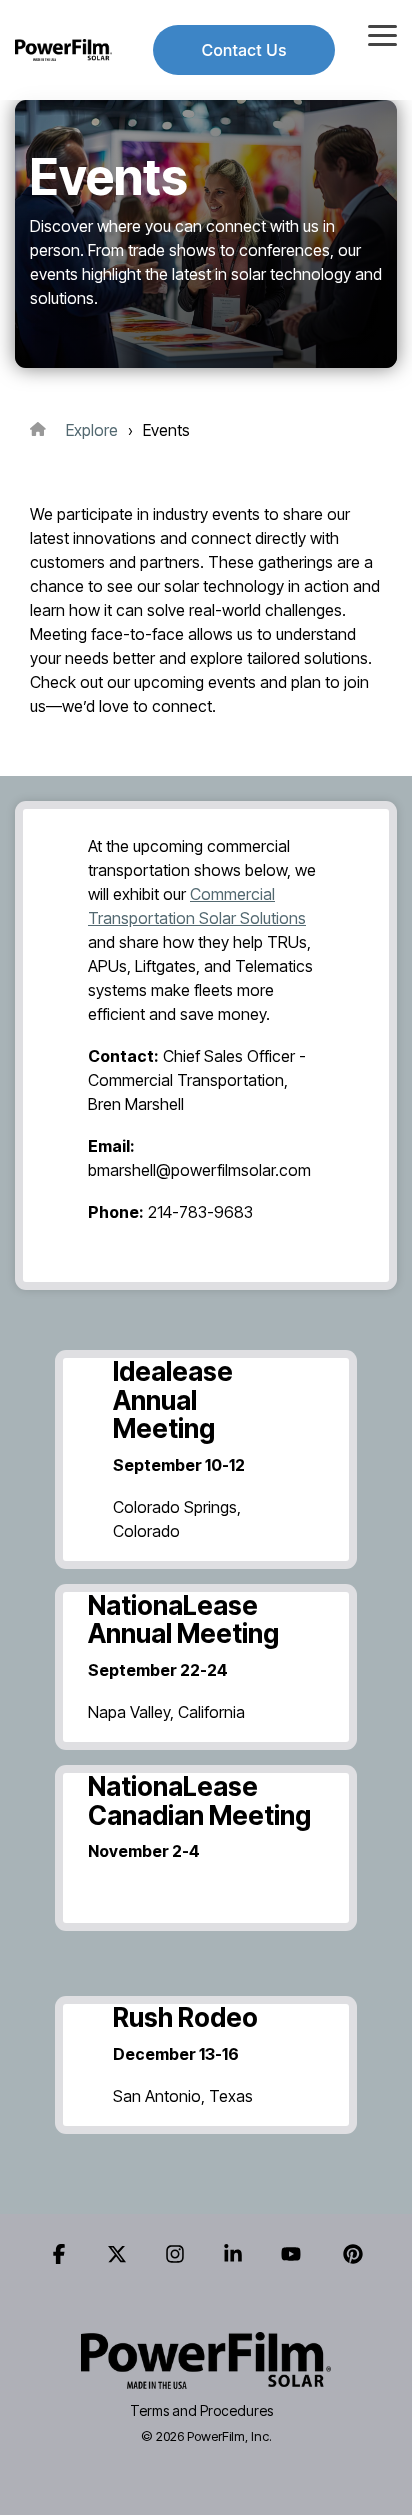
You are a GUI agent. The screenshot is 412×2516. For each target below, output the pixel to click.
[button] (382, 34)
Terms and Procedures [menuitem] (201, 2410)
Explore (92, 430)
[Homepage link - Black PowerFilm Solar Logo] (206, 2377)
